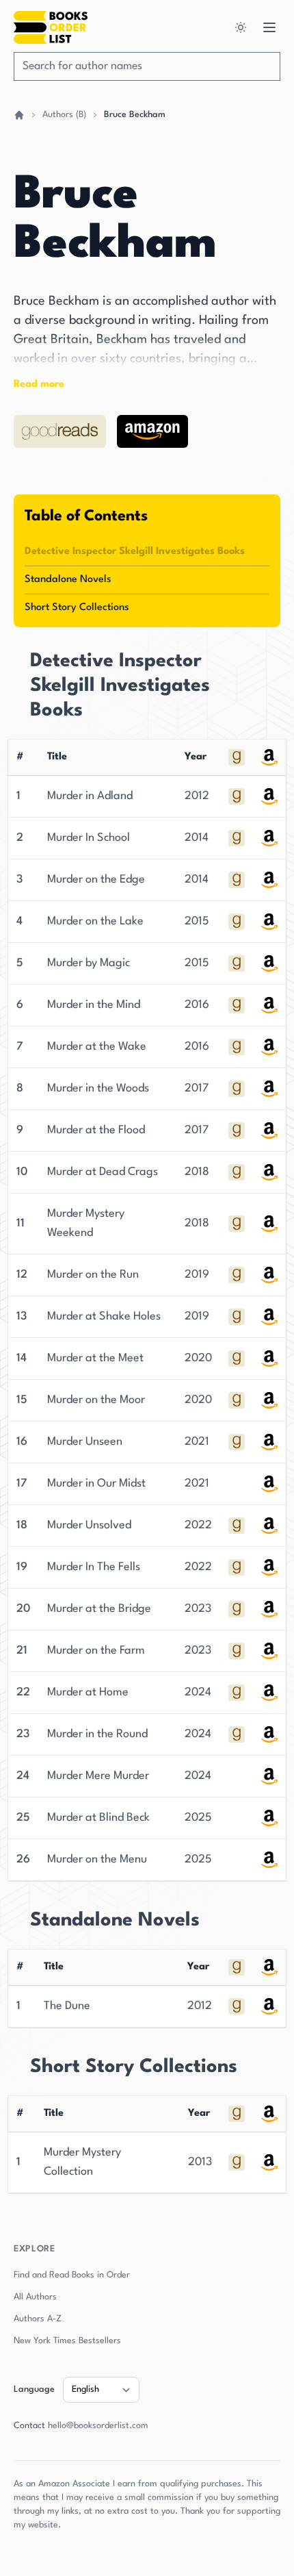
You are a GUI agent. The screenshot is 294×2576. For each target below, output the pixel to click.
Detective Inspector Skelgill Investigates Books (135, 552)
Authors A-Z (38, 2319)
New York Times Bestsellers (67, 2341)
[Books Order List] (51, 27)
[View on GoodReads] (60, 431)
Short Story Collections (77, 608)
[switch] (242, 27)
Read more (39, 384)
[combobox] (147, 66)
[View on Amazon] (152, 431)
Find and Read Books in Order (72, 2275)
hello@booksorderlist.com (98, 2426)
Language (34, 2389)
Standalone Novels (68, 580)
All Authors (35, 2297)
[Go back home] (19, 115)
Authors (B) (64, 115)
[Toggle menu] (269, 27)
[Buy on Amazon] (237, 796)
